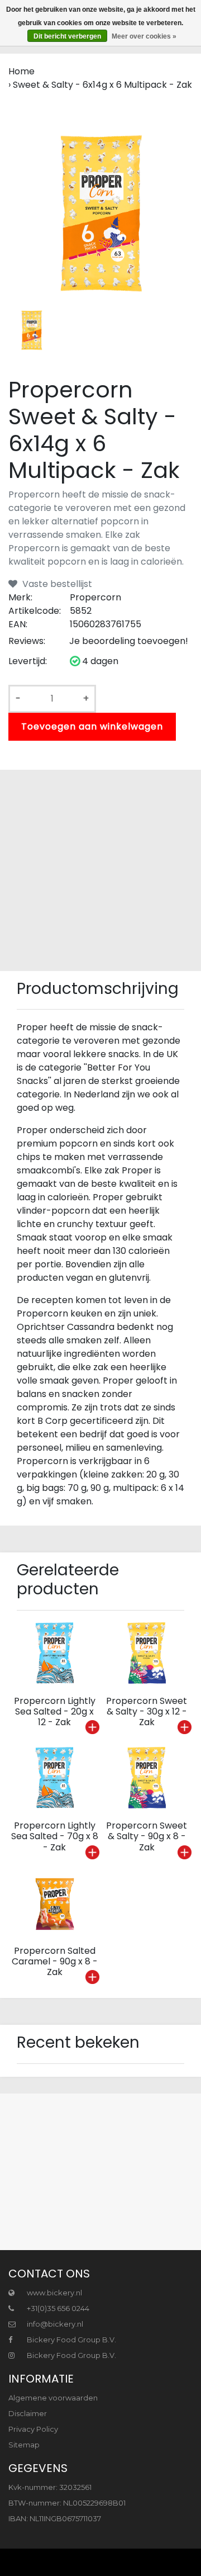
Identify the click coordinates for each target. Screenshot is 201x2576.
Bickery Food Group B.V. (71, 2340)
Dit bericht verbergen (67, 36)
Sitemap (24, 2445)
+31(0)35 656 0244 (57, 2308)
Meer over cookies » (144, 36)
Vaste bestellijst (56, 584)
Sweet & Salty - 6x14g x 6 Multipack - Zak (102, 85)
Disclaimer (28, 2413)
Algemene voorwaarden (53, 2398)
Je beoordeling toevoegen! (129, 641)
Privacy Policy (33, 2429)
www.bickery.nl (54, 2293)
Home (21, 71)
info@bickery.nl (55, 2324)
